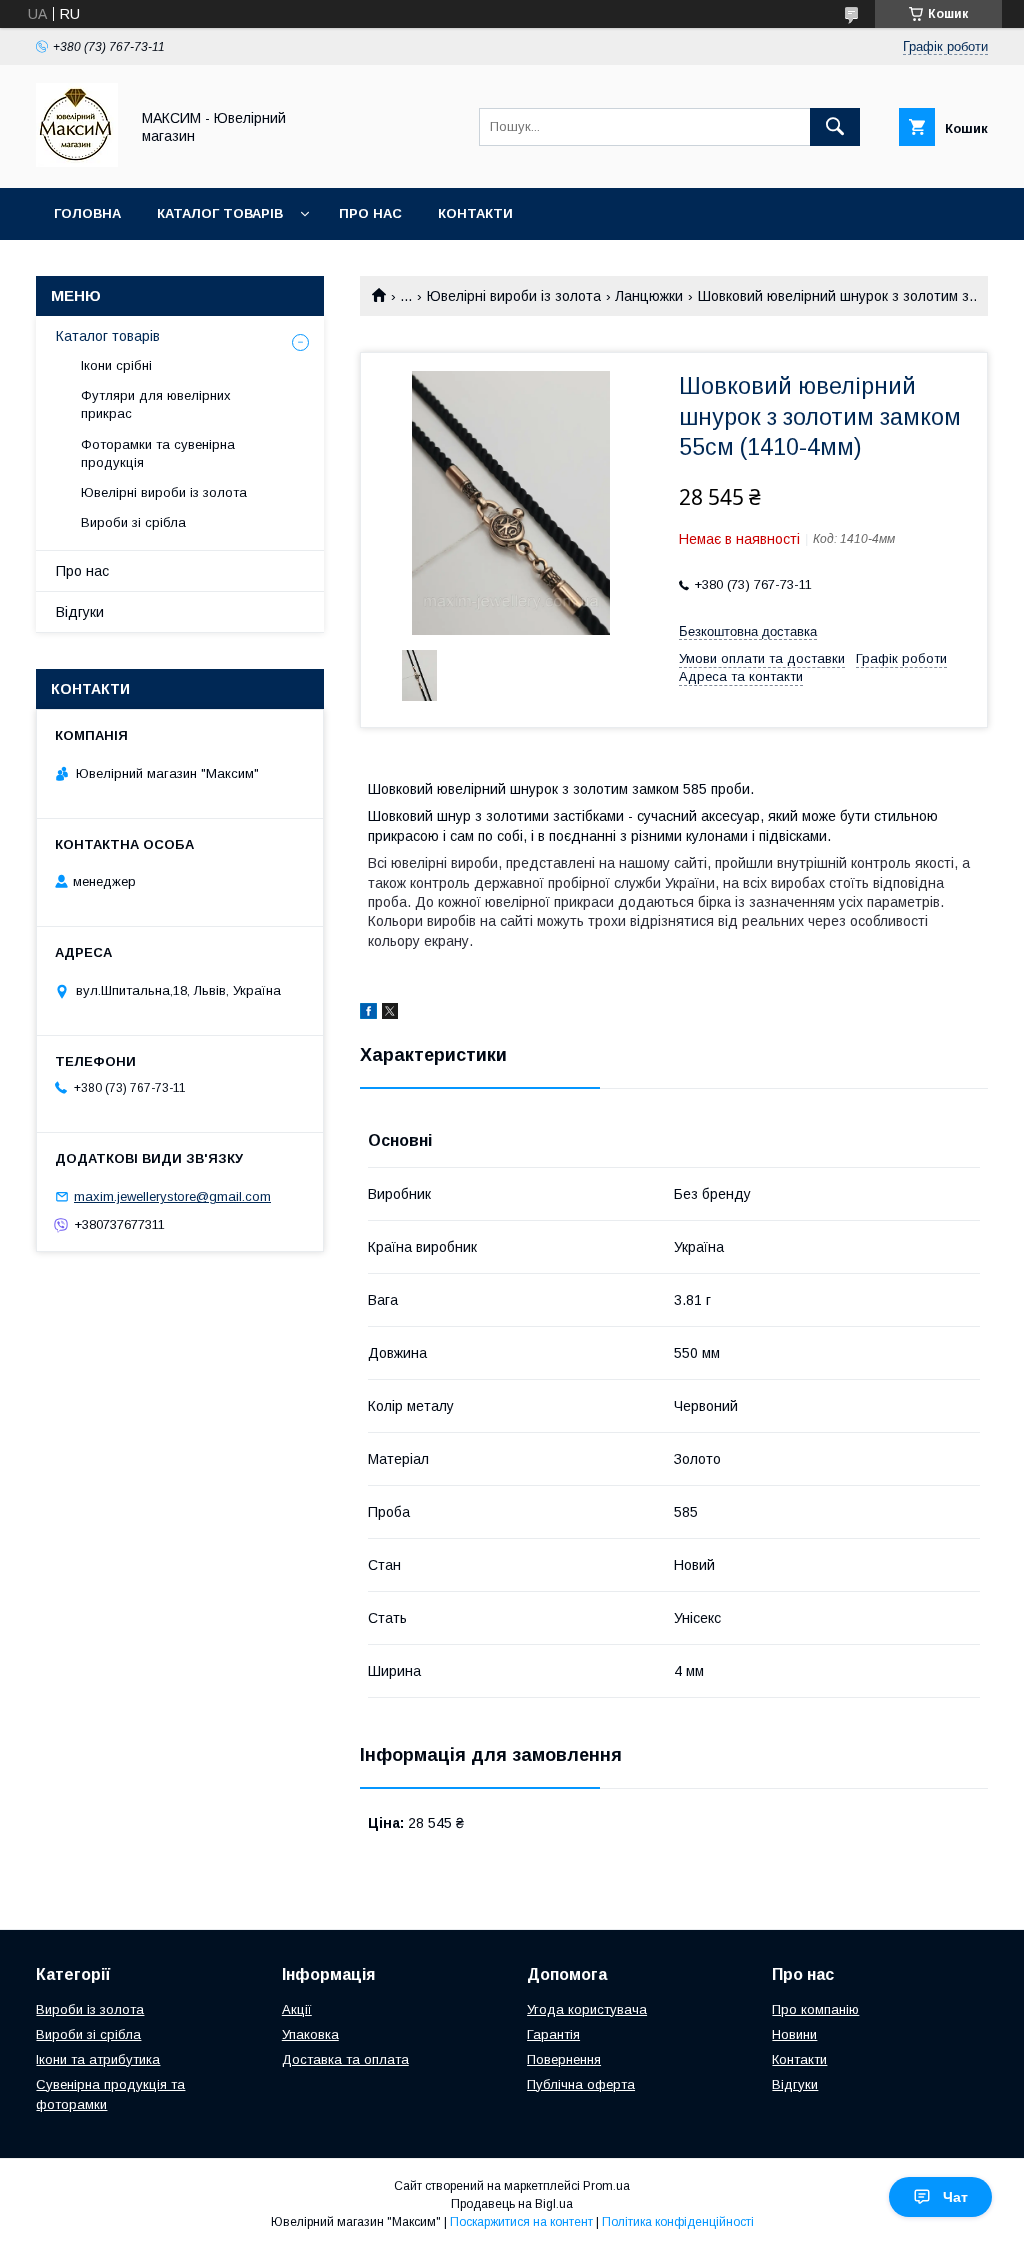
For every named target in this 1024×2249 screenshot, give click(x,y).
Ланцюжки (649, 296)
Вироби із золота (90, 2009)
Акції (297, 2009)
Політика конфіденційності (678, 2222)
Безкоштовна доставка (748, 631)
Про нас (370, 213)
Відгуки (80, 612)
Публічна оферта (581, 2084)
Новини (794, 2034)
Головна (87, 213)
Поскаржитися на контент (521, 2222)
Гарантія (553, 2034)
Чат (955, 2197)
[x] (390, 1014)
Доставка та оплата (345, 2059)
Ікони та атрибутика (98, 2059)
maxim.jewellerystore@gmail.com (172, 1196)
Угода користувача (587, 2009)
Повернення (564, 2059)
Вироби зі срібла (133, 522)
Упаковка (310, 2034)
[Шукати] (835, 127)
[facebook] (368, 1014)
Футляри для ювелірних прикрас (156, 404)
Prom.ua (606, 2186)
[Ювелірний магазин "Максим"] (77, 162)
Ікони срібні (116, 365)
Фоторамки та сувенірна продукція (158, 453)
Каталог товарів (220, 213)
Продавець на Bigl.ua (512, 2204)
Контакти (475, 213)
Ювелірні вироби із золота (514, 296)
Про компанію (815, 2009)
